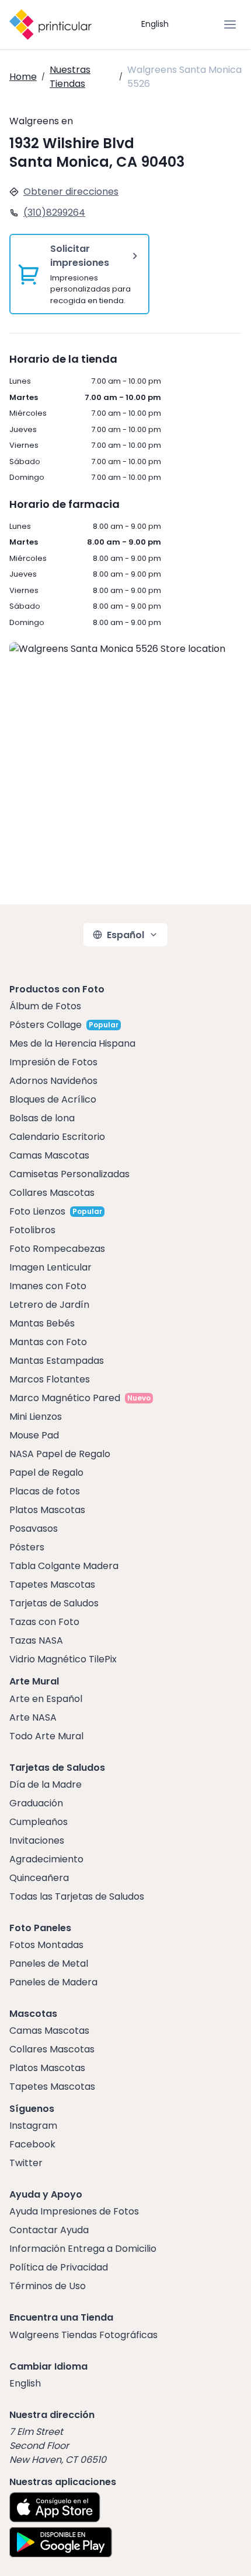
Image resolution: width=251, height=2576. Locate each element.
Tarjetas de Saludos (54, 1603)
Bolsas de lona (42, 1118)
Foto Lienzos (37, 1211)
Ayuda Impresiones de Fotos (74, 2211)
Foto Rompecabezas (57, 1249)
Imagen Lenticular (50, 1267)
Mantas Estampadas (57, 1361)
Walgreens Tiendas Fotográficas (83, 2335)
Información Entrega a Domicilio (83, 2249)
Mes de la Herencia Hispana (72, 1043)
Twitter (26, 2163)
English (155, 24)
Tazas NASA (36, 1640)
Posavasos (34, 1529)
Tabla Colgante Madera (64, 1566)
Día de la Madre (46, 1784)
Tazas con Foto (44, 1622)
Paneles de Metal (49, 1963)
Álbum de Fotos (45, 1006)
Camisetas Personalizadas (69, 1174)
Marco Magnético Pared (65, 1398)
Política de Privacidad (59, 2267)
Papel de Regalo (46, 1473)
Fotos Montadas (46, 1945)
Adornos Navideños (53, 1081)
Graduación (36, 1803)
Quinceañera (39, 1878)
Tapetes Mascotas (52, 1584)
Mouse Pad (34, 1435)
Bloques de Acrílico (53, 1099)
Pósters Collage (46, 1025)
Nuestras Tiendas (70, 77)
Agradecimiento (46, 1859)
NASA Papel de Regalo (60, 1454)
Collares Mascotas (52, 1193)
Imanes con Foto (48, 1286)
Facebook (32, 2144)
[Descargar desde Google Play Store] (61, 2542)
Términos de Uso (48, 2286)
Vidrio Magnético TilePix (63, 1659)
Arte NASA (33, 1717)
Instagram (33, 2126)
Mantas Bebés (42, 1323)
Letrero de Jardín (49, 1305)
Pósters (27, 1547)
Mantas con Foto (48, 1342)
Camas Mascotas (49, 1155)
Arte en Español (46, 1699)
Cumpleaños (39, 1822)
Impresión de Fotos (53, 1062)
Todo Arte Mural (46, 1736)
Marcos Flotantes (50, 1379)
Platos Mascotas (47, 1510)
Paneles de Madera (53, 1982)
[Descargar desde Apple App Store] (55, 2507)
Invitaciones (37, 1840)
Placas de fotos (45, 1491)
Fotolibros (32, 1230)
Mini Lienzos (36, 1417)
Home (23, 77)
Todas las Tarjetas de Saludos (77, 1896)
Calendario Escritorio (57, 1137)
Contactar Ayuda (49, 2230)
